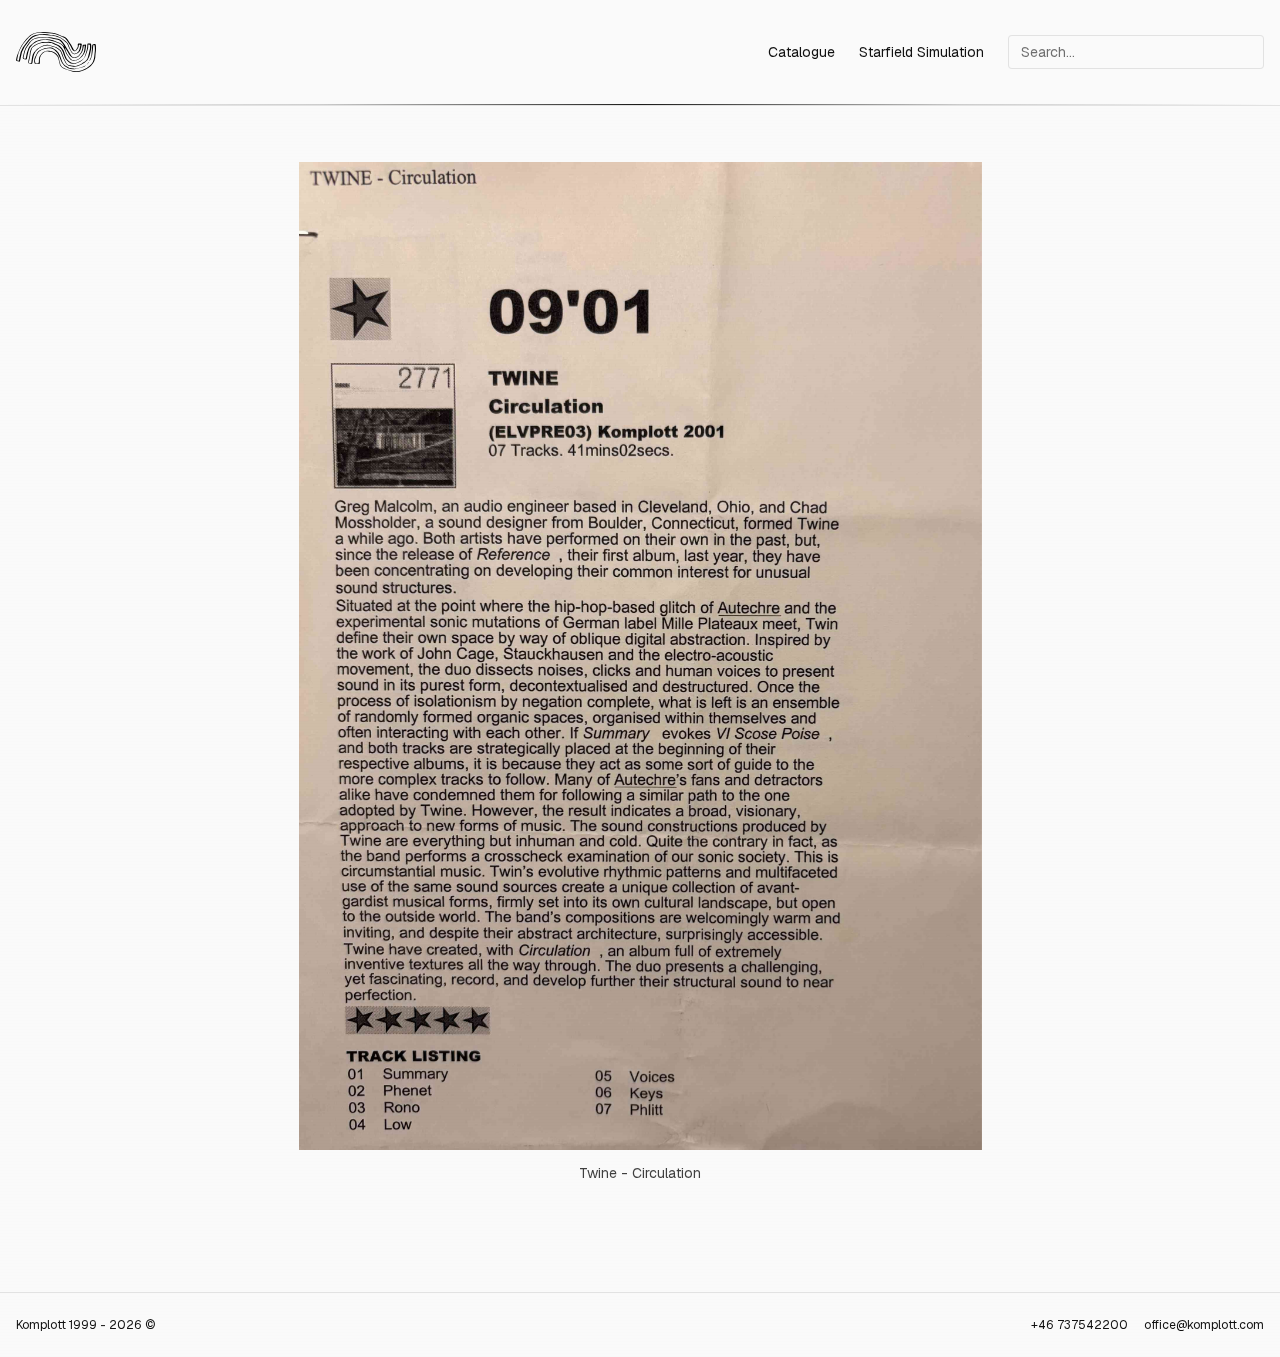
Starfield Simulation (921, 52)
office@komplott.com (1204, 1325)
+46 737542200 (1079, 1325)
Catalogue (801, 52)
